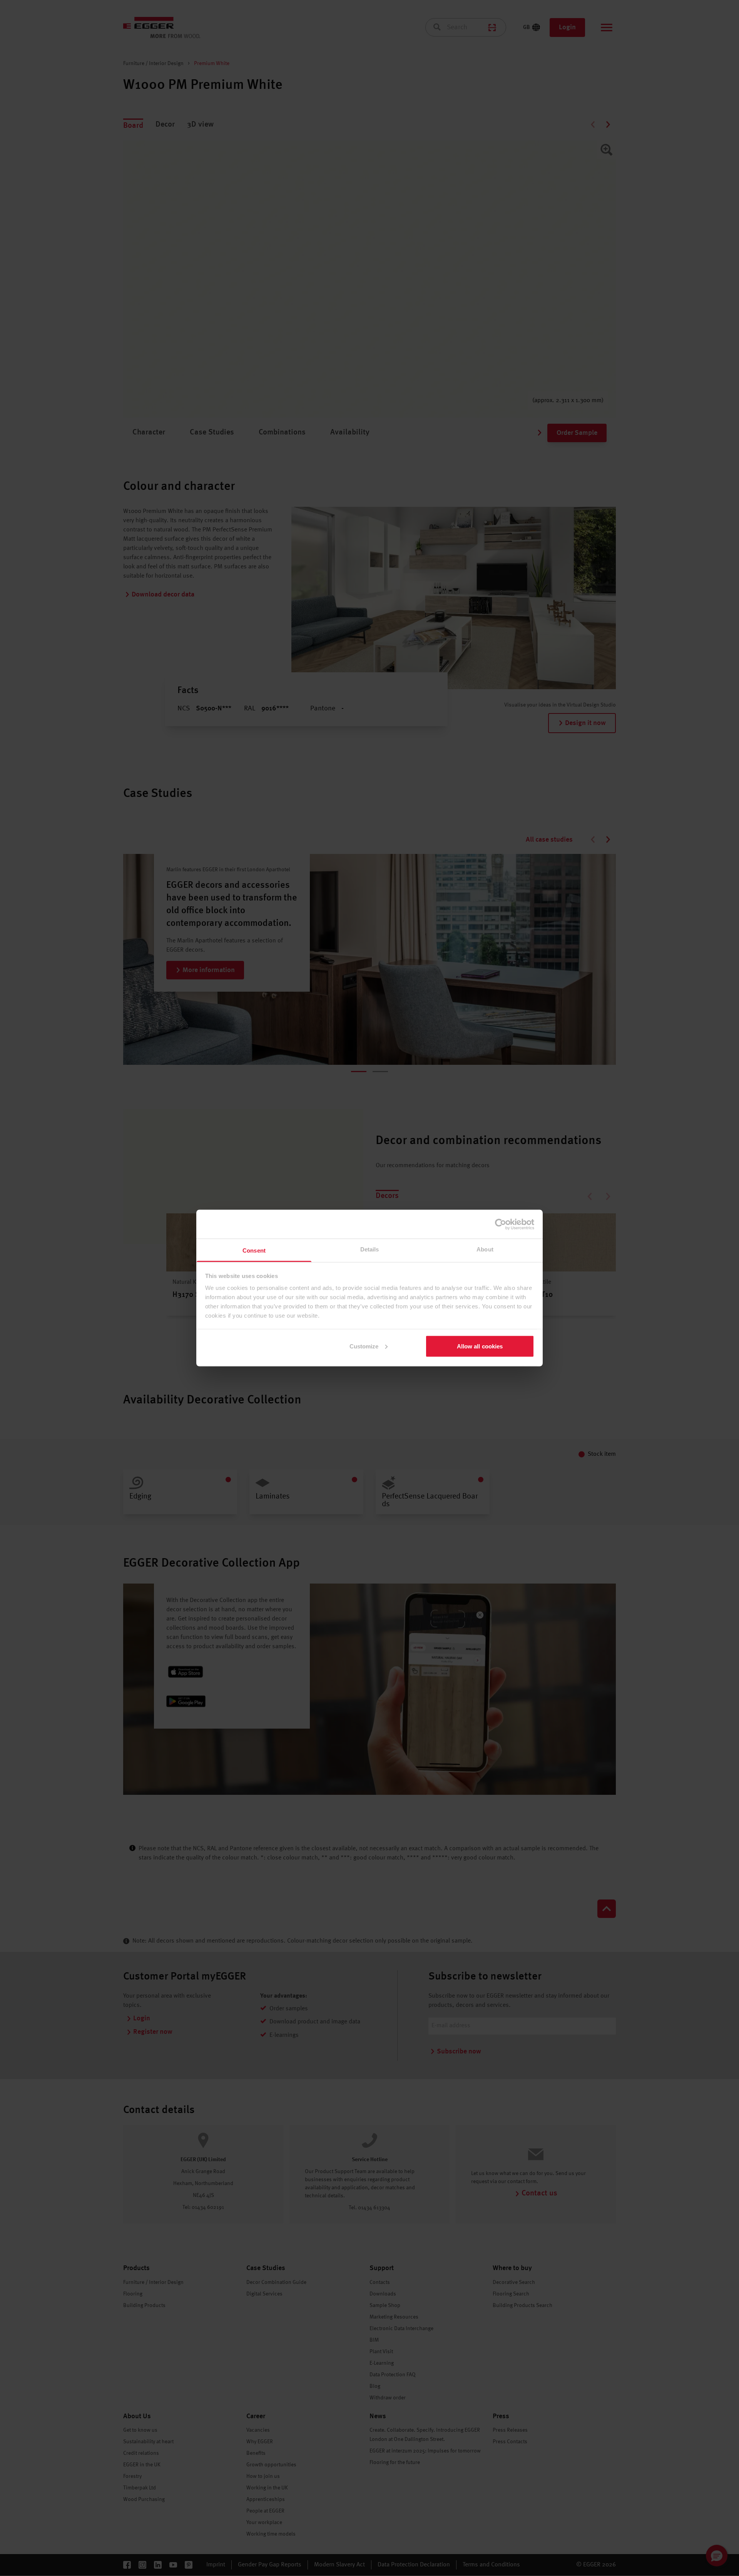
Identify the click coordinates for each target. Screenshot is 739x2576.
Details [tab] (370, 1249)
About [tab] (485, 1249)
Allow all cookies (480, 1346)
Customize (364, 1346)
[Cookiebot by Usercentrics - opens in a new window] (501, 1224)
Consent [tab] (254, 1250)
